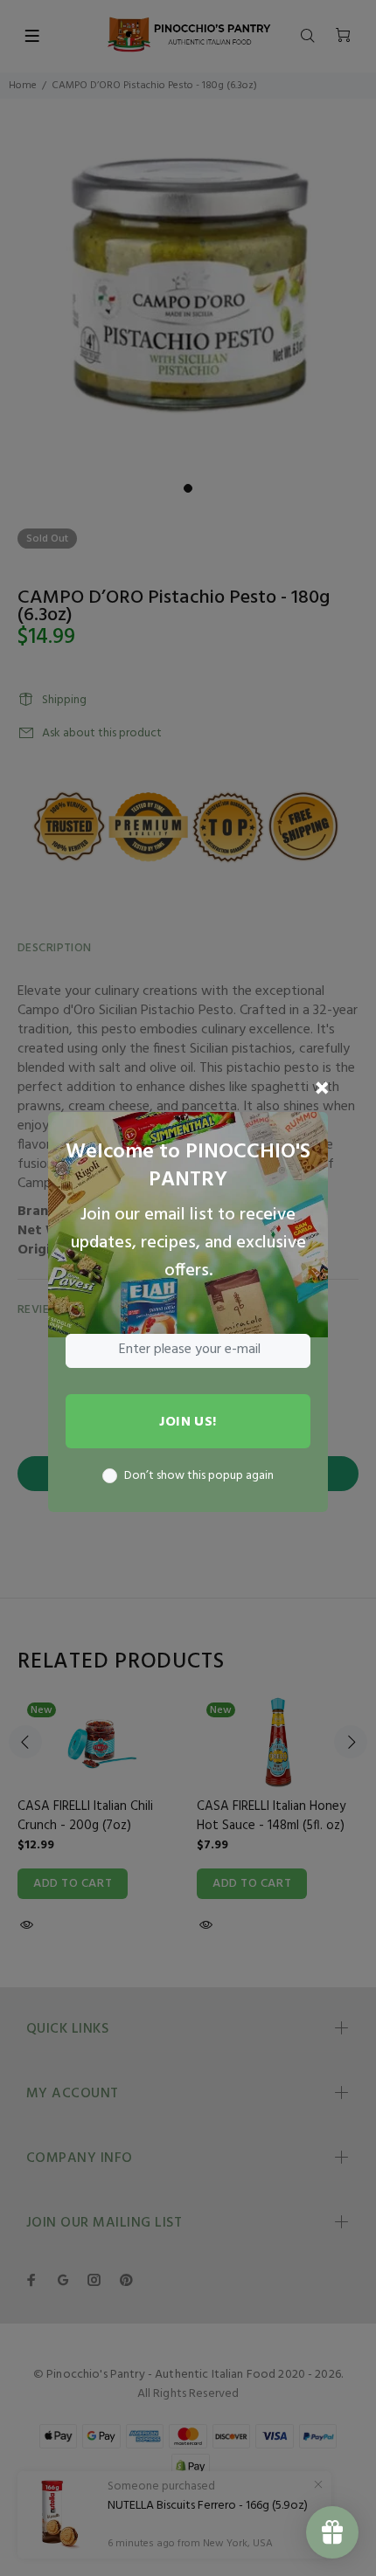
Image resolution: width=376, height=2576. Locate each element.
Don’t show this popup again (199, 1476)
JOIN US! (188, 1422)
